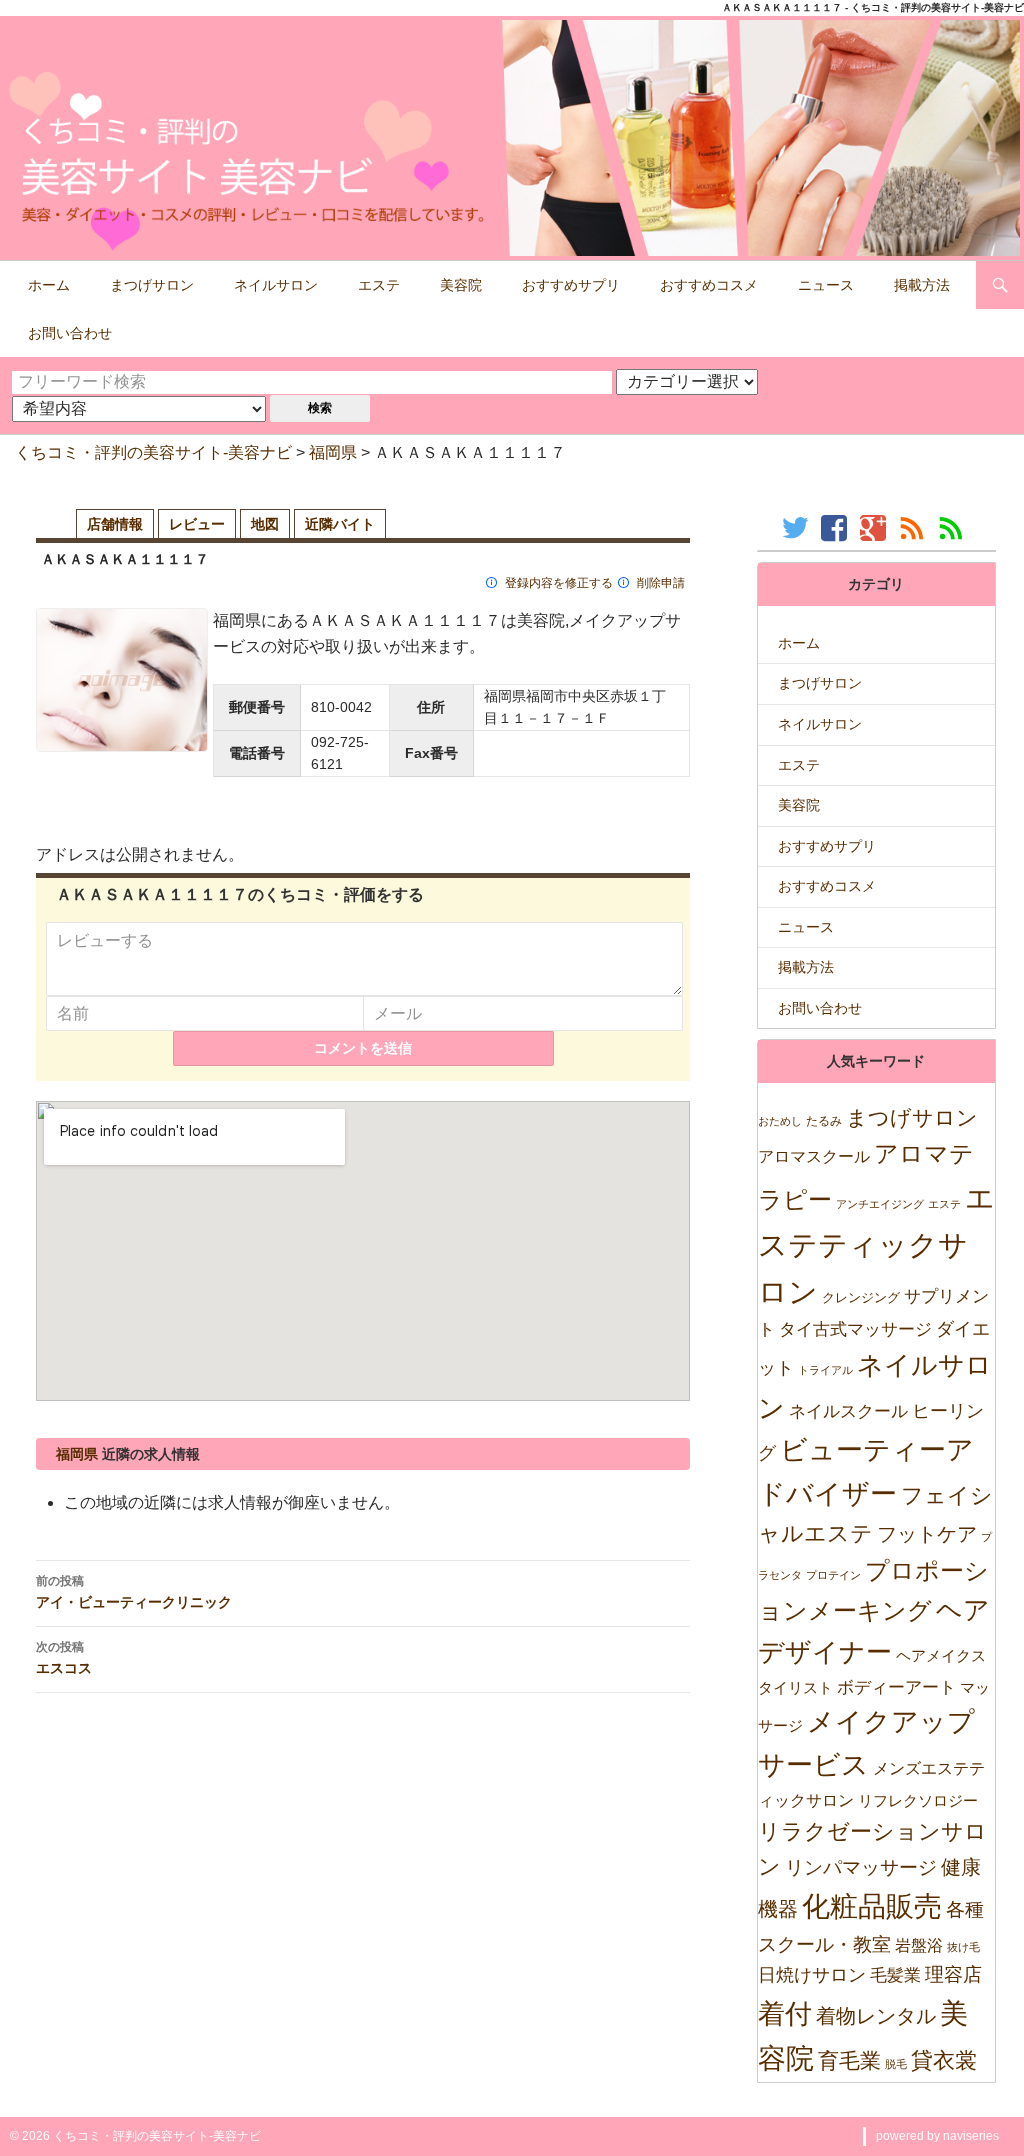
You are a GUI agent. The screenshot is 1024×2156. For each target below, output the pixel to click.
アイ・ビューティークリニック (134, 1592)
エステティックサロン (876, 1244)
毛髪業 (895, 1975)
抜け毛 (963, 1947)
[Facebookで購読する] (836, 527)
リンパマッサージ (861, 1867)
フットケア (927, 1534)
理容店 (953, 1974)
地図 (265, 524)
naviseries (971, 2136)
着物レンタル (876, 2016)
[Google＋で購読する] (875, 527)
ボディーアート (896, 1687)
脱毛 (896, 2064)
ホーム (49, 285)
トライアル (825, 1370)
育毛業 (849, 2060)
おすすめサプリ (571, 285)
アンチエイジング (880, 1204)
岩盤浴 (919, 1945)
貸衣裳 (944, 2060)
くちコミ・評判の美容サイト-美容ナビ (153, 452)
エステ (379, 285)
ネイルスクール (848, 1411)
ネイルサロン (276, 285)
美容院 (461, 285)
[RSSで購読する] (914, 527)
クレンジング (861, 1297)
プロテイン (833, 1575)
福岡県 (333, 452)
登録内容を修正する (559, 583)
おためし (780, 1121)
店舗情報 (115, 524)
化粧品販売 (872, 1906)
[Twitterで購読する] (797, 527)
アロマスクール (814, 1156)
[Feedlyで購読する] (953, 527)
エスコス (64, 1658)
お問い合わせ (70, 333)
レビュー (197, 524)
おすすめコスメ (709, 285)
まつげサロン (152, 285)
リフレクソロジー (918, 1800)
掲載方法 (922, 285)
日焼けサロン (812, 1975)
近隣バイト (340, 524)
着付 (785, 2013)
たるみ (824, 1121)
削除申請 (661, 583)
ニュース (826, 285)
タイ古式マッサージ (855, 1329)
